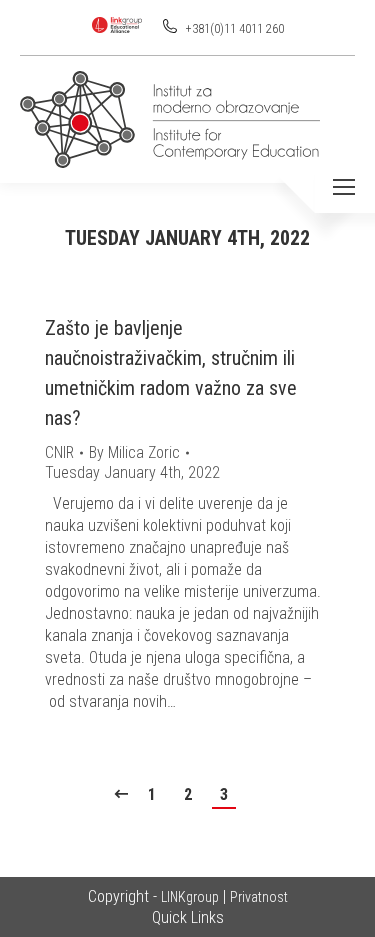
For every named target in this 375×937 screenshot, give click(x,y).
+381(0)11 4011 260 (233, 29)
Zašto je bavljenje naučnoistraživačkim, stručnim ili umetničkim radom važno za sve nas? (171, 373)
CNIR (59, 452)
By (134, 452)
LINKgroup (190, 897)
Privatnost (259, 897)
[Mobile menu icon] (344, 187)
